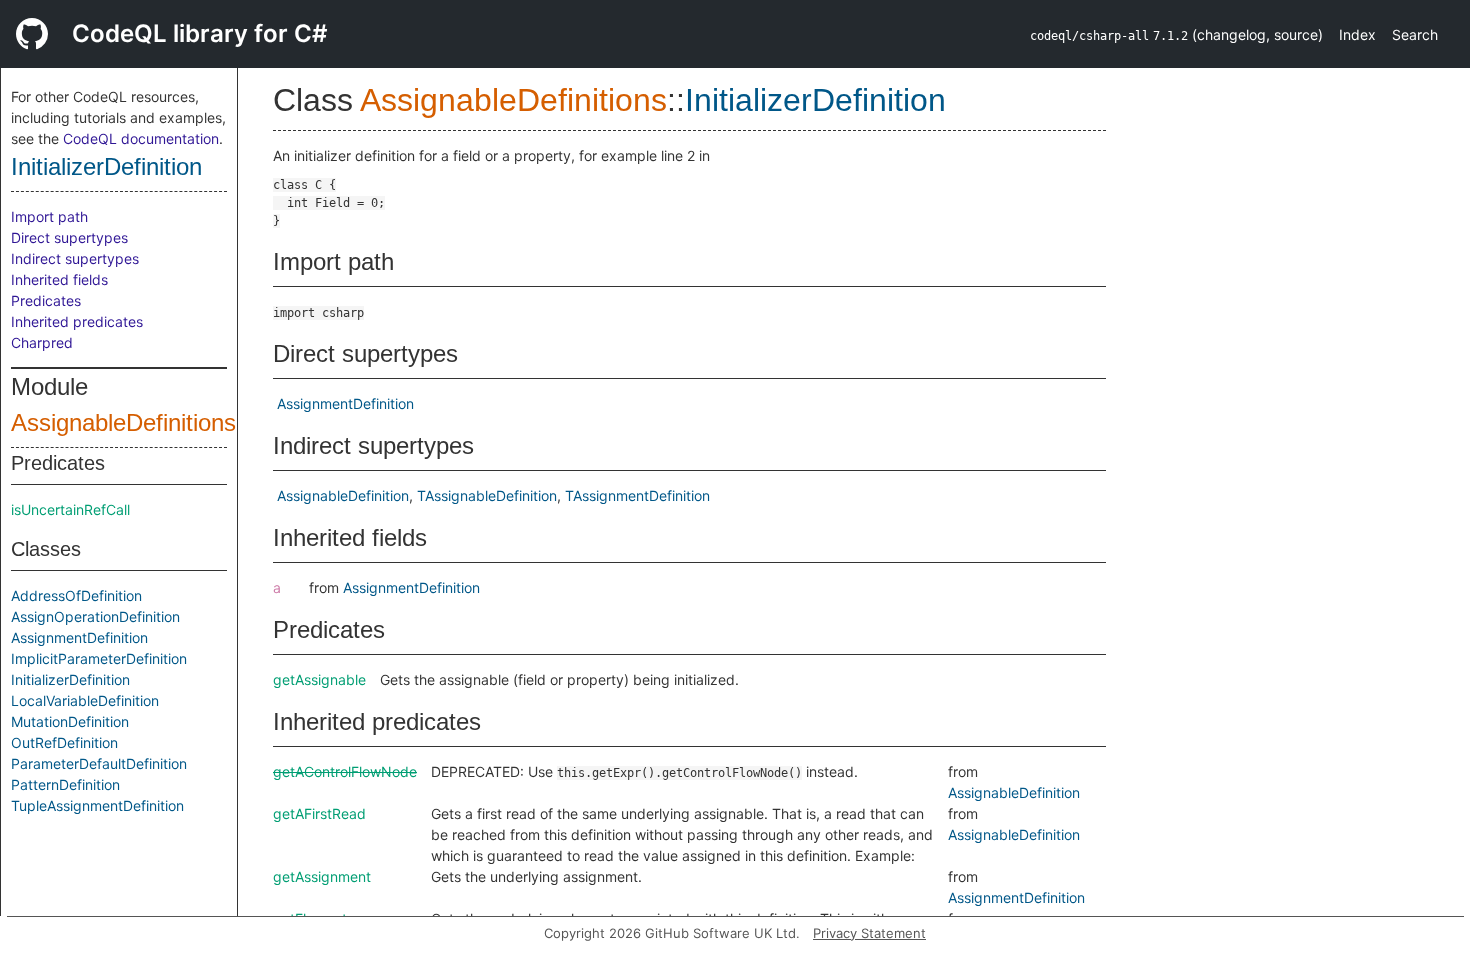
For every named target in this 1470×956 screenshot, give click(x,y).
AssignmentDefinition (79, 637)
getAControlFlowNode (345, 771)
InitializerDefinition (106, 166)
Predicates (46, 300)
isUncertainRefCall (70, 509)
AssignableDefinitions (123, 422)
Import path (49, 216)
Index (1357, 34)
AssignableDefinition (343, 495)
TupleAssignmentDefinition (97, 805)
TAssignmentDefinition (637, 495)
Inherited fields (59, 279)
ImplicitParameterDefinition (99, 658)
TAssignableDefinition (487, 495)
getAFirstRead (319, 813)
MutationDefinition (70, 721)
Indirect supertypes (75, 258)
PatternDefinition (65, 784)
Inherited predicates (77, 321)
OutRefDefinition (64, 742)
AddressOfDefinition (76, 595)
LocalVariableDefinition (85, 700)
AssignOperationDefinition (95, 616)
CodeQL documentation (141, 138)
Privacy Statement (869, 933)
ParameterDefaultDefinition (99, 763)
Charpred (42, 342)
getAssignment (322, 876)
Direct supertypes (69, 237)
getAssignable (319, 679)
